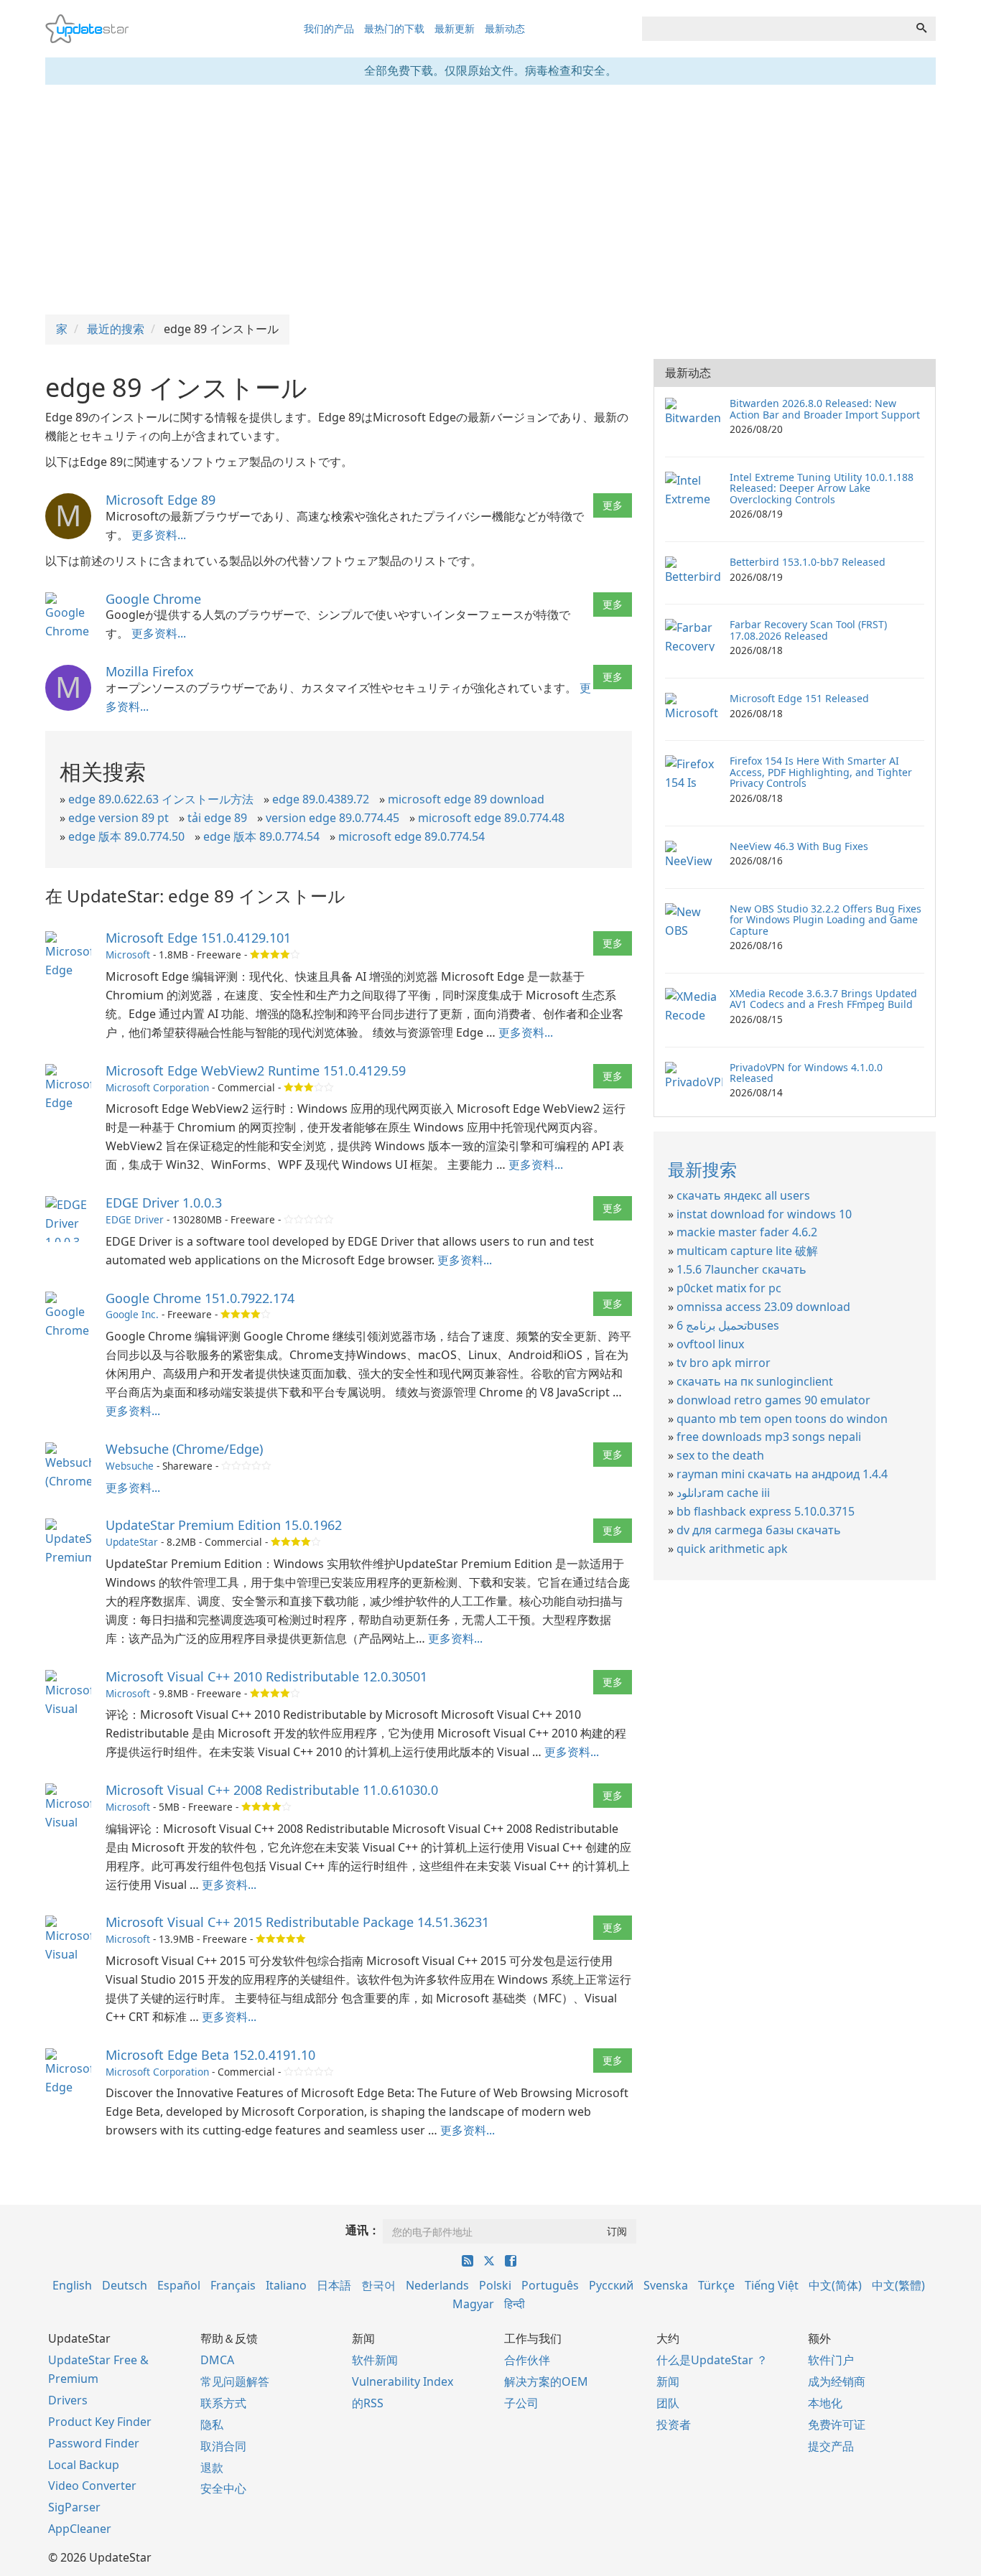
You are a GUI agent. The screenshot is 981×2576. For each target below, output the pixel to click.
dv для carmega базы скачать (759, 1530)
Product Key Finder (100, 2422)
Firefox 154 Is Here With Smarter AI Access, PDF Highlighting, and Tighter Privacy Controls (821, 772)
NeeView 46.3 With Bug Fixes (799, 846)
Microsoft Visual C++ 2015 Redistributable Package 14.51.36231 (297, 1922)
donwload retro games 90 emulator (773, 1400)
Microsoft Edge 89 (161, 500)
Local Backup (84, 2465)
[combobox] (775, 29)
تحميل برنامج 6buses (728, 1325)
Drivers (68, 2400)
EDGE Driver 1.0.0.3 (164, 1203)
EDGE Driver (135, 1219)
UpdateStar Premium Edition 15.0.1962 (224, 1525)
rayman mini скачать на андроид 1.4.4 (782, 1474)
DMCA (217, 2360)
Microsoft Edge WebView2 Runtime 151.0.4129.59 (256, 1070)
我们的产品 (329, 28)
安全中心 (223, 2488)
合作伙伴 (527, 2360)
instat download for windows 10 (764, 1214)
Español (179, 2285)
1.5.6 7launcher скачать (741, 1269)
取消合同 (223, 2446)
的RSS (368, 2403)
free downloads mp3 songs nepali (769, 1437)
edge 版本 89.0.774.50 (126, 836)
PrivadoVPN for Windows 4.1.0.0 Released (806, 1073)
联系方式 (223, 2403)
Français (233, 2285)
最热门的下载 (394, 28)
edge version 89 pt (118, 818)
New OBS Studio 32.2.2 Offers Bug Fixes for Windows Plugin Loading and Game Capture (826, 920)
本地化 (825, 2403)
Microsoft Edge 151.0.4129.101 (198, 938)
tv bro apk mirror (724, 1363)
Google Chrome (153, 599)
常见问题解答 (235, 2381)
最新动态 (505, 28)
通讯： (363, 2230)
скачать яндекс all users (743, 1195)
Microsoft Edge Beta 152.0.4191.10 (210, 2055)
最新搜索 (702, 1169)
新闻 (668, 2381)
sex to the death (720, 1455)
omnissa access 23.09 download (763, 1307)
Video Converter (92, 2486)
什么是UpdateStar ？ (712, 2360)
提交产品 (831, 2446)
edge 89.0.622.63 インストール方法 (161, 799)
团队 (668, 2403)
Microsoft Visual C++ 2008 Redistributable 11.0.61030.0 (272, 1790)
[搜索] (921, 29)
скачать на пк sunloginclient (755, 1381)
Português (550, 2285)
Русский (611, 2285)
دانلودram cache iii (723, 1493)
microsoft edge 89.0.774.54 (412, 836)
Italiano (286, 2285)
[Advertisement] (490, 200)
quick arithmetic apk (732, 1549)
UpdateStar (132, 1542)
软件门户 (831, 2360)
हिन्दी (515, 2304)
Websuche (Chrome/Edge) (184, 1449)
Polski (495, 2285)
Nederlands (437, 2285)
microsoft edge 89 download (466, 799)
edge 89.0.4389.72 (321, 799)
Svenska (666, 2285)
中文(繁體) (898, 2285)
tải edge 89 (217, 818)
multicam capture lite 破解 (747, 1251)
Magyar (473, 2304)
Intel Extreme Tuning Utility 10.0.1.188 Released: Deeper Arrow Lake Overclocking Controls (822, 488)
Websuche (130, 1466)
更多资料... (159, 535)
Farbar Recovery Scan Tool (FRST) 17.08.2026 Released (808, 630)
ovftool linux (710, 1344)
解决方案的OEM (546, 2381)
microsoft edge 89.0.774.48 (491, 818)
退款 (212, 2468)
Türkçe (716, 2285)
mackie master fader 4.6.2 (747, 1232)
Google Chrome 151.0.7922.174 (200, 1298)
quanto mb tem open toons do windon (782, 1419)
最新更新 (455, 28)
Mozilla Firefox (150, 671)
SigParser (74, 2507)
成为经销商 (837, 2381)
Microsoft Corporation (157, 1087)
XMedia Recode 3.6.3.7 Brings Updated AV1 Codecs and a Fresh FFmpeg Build (823, 999)
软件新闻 (375, 2360)
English (72, 2285)
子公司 (521, 2403)
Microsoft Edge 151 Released (799, 698)
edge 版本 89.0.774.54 (261, 836)
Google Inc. (132, 1314)
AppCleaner (80, 2529)
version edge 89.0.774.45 (333, 818)
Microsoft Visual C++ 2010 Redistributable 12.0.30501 (266, 1676)
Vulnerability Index (403, 2381)
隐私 (212, 2425)
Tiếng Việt (772, 2285)
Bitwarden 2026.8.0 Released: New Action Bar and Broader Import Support (825, 409)
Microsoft (128, 955)
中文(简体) (835, 2285)
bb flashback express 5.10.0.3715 (766, 1511)
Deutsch (125, 2285)
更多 (613, 505)
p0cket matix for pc (729, 1288)
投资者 (674, 2425)
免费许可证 (837, 2425)
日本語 (334, 2285)
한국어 (378, 2285)
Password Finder (94, 2443)
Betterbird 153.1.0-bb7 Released (808, 562)
